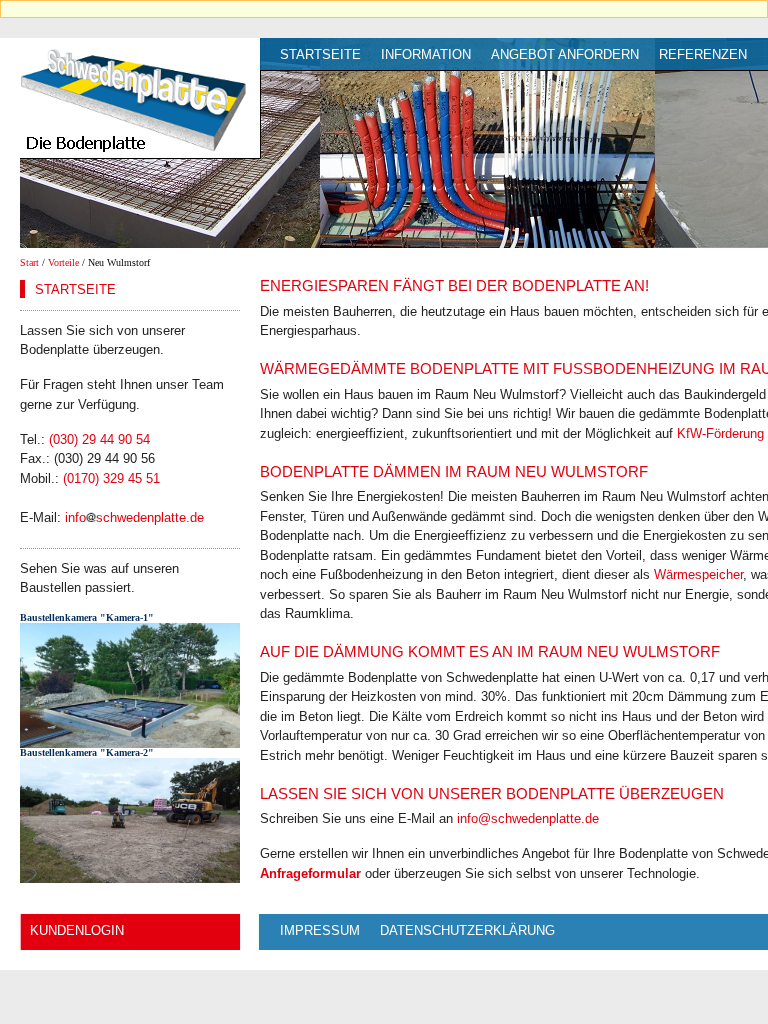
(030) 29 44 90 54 (99, 439)
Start (29, 262)
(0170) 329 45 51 (111, 478)
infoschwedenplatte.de (134, 517)
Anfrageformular (310, 873)
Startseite (320, 54)
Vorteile (63, 262)
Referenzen (703, 54)
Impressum (320, 930)
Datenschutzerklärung (467, 930)
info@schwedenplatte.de (528, 818)
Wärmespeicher (698, 574)
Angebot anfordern (565, 54)
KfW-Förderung (720, 433)
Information (426, 54)
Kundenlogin (77, 930)
